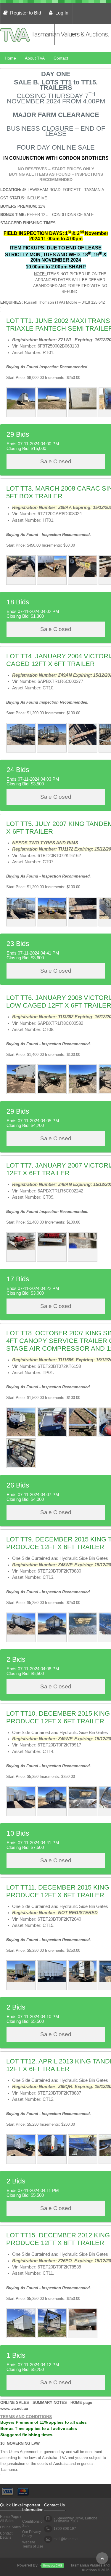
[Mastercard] (23, 2490)
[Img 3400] (83, 744)
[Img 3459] (21, 1435)
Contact (61, 58)
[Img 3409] (21, 576)
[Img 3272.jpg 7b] (83, 1247)
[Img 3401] (21, 918)
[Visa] (7, 2490)
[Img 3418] (83, 1807)
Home (10, 58)
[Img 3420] (21, 2155)
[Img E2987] (83, 2329)
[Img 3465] (83, 1435)
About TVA (35, 58)
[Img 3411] (21, 1633)
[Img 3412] (83, 1633)
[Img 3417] (21, 1807)
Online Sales (10, 2527)
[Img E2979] (52, 2335)
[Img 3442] (21, 1092)
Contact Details (6, 2535)
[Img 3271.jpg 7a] (21, 1248)
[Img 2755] (83, 408)
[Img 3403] (83, 918)
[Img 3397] (52, 744)
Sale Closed (56, 461)
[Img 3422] (52, 2155)
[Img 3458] (83, 1981)
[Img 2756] (21, 408)
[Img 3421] (83, 2155)
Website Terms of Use (33, 2544)
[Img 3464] (21, 1466)
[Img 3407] (52, 576)
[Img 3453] (21, 1981)
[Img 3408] (83, 576)
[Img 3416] (52, 1633)
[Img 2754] (52, 408)
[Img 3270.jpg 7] (52, 1245)
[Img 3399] (21, 744)
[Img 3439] (52, 1092)
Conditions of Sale (33, 2524)
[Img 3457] (52, 1981)
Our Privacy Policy (32, 2534)
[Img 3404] (52, 918)
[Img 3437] (83, 1092)
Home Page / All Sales (11, 2519)
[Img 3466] (52, 1435)
